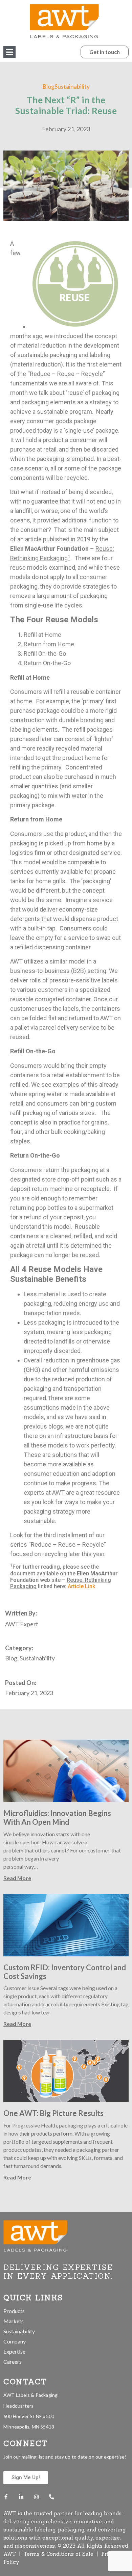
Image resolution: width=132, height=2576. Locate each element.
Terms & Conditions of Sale (59, 2554)
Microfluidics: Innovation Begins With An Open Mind (57, 1818)
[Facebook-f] (6, 2497)
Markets (14, 2321)
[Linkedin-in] (21, 2497)
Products (14, 2311)
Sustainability (19, 2331)
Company (15, 2341)
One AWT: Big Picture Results (53, 2113)
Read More (17, 1878)
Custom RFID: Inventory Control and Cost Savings (65, 1972)
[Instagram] (36, 2497)
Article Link (81, 1586)
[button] (9, 52)
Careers (13, 2362)
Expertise (14, 2351)
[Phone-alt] (52, 2497)
